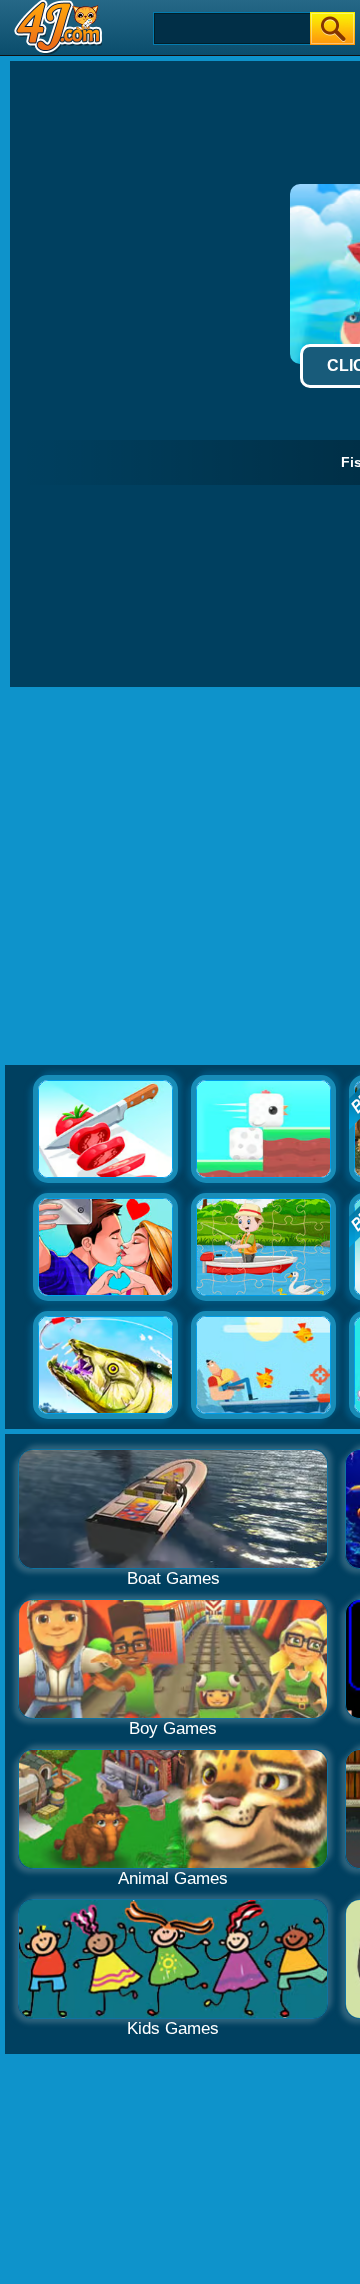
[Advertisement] (180, 877)
